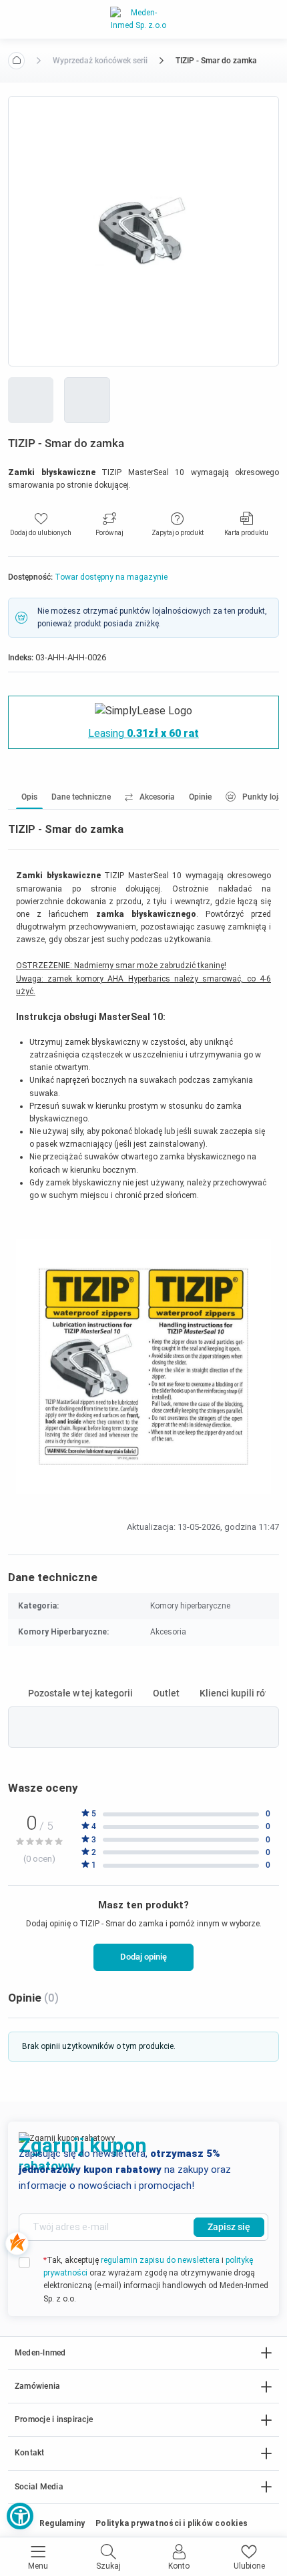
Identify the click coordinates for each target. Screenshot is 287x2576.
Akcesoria (157, 797)
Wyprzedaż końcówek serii (100, 61)
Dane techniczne (81, 797)
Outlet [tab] (166, 1693)
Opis (29, 797)
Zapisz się (229, 2227)
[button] (20, 2516)
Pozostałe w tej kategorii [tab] (80, 1693)
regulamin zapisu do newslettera (160, 2260)
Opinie (200, 797)
